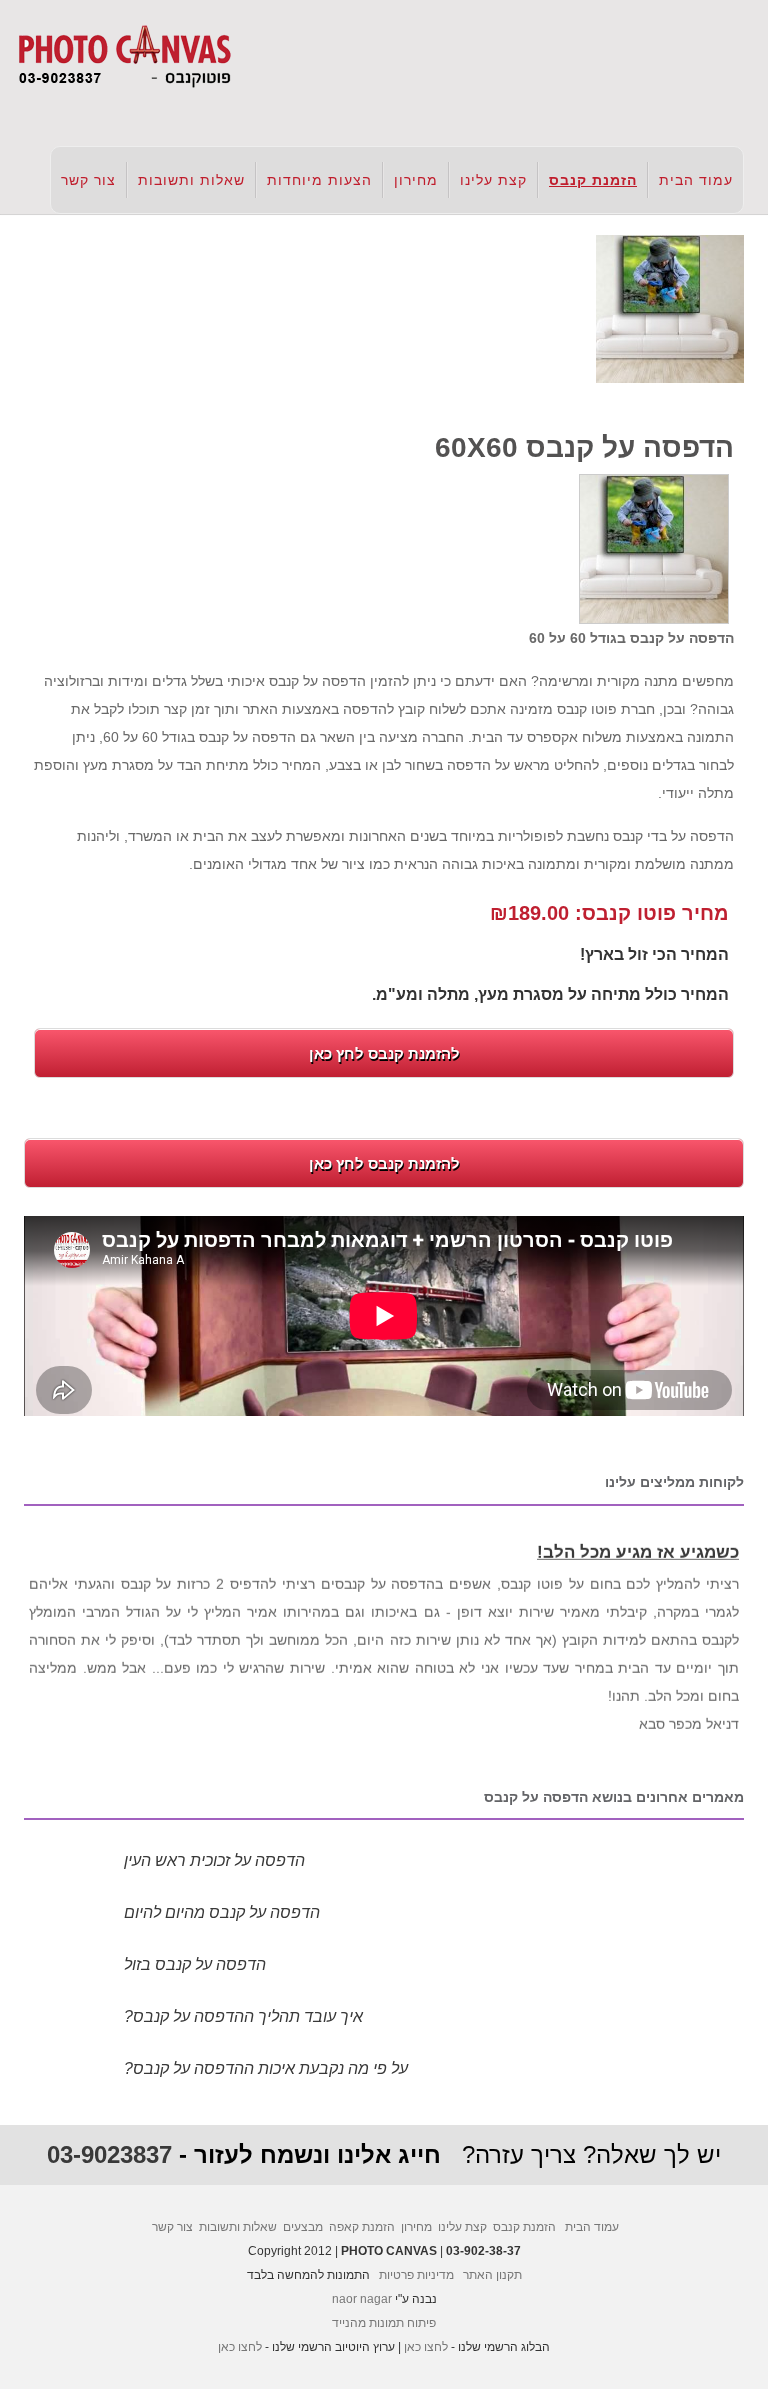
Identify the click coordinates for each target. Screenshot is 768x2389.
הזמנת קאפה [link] (362, 2227)
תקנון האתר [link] (492, 2275)
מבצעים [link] (303, 2227)
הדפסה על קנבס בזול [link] (195, 1964)
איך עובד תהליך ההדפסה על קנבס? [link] (243, 2016)
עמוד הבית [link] (696, 180)
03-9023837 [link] (109, 2154)
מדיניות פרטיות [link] (416, 2275)
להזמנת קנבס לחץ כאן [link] (384, 1053)
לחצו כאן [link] (426, 2347)
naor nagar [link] (362, 2299)
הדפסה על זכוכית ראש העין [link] (214, 1860)
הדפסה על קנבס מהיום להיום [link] (222, 1912)
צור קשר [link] (88, 180)
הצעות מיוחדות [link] (319, 180)
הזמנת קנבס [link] (593, 180)
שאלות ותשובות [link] (191, 180)
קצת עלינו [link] (493, 180)
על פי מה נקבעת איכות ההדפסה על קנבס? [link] (266, 2068)
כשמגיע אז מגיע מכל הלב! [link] (638, 1547)
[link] (123, 55)
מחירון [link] (416, 180)
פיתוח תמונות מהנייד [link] (384, 2323)
